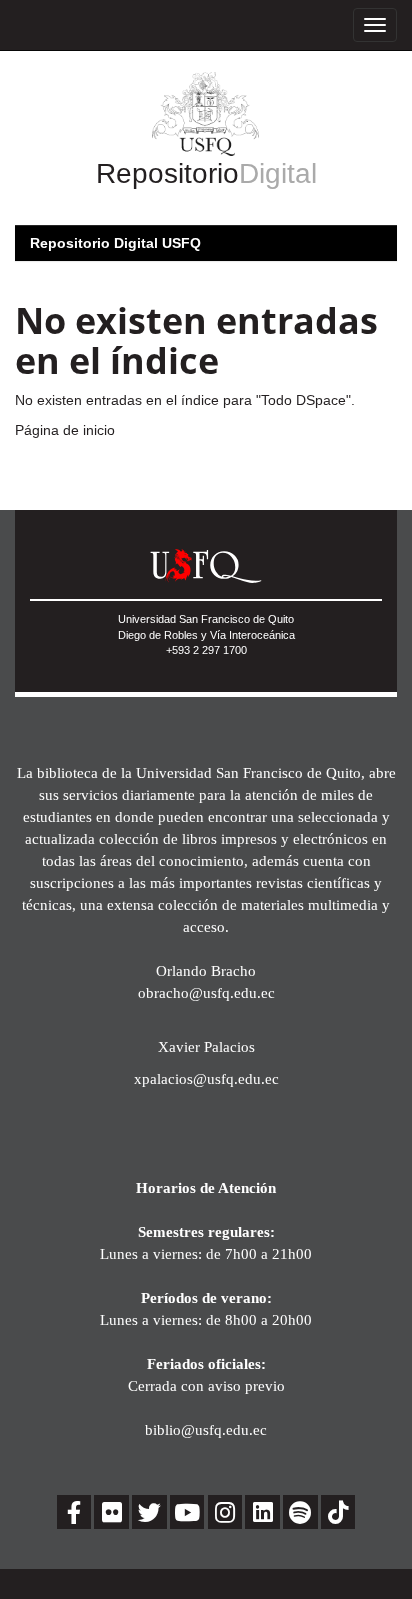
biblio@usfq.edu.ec (206, 1429)
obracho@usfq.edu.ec (206, 992)
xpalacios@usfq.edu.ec (206, 1078)
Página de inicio (65, 430)
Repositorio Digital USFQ (115, 243)
